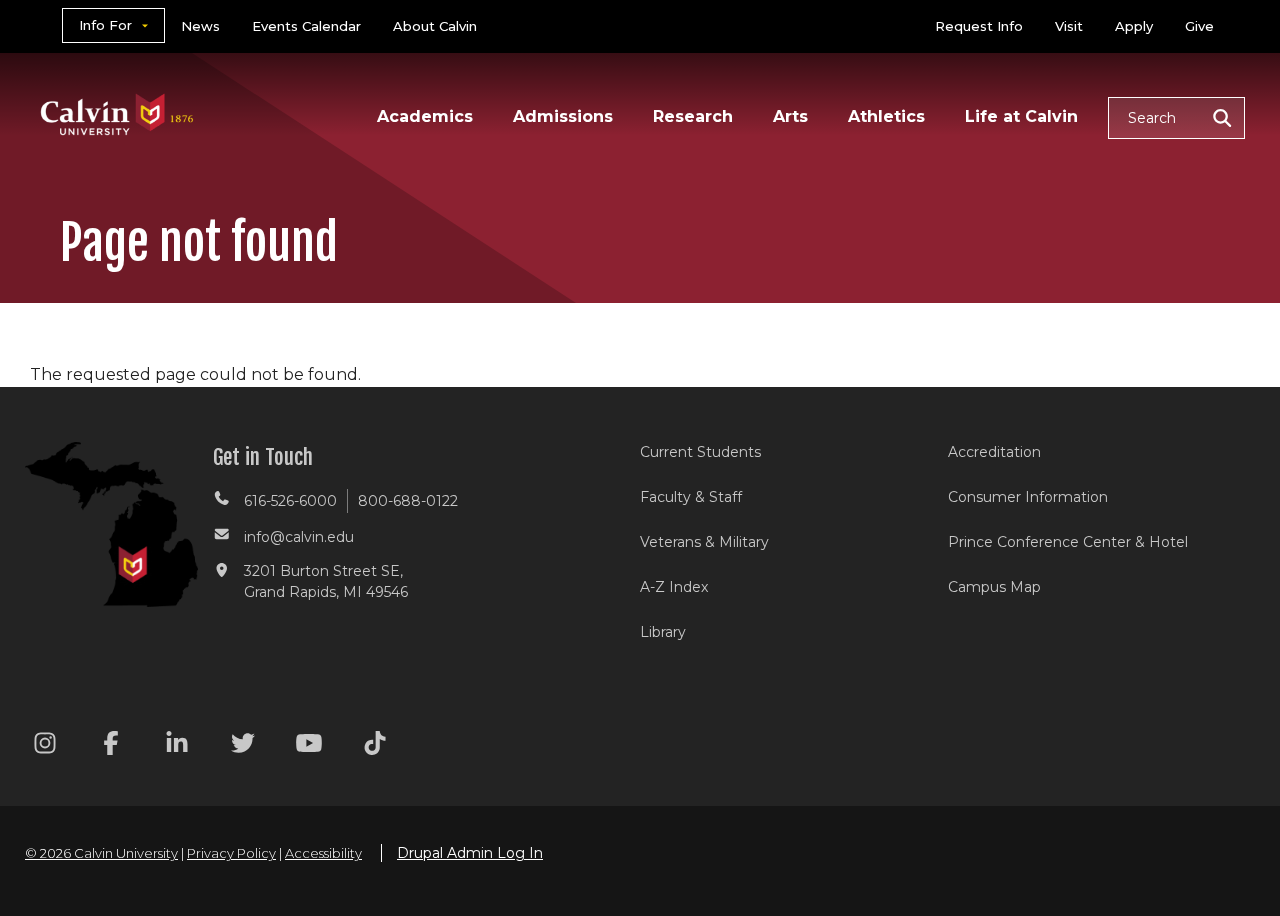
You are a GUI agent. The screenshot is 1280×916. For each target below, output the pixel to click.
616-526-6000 (290, 501)
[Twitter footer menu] (243, 746)
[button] (1176, 118)
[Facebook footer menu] (111, 746)
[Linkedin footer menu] (177, 746)
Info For (105, 25)
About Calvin (435, 26)
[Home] (117, 88)
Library (663, 632)
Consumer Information (1028, 497)
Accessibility (323, 853)
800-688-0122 (408, 501)
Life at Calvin (1021, 116)
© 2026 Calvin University (101, 853)
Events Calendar (306, 26)
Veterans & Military (704, 542)
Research (693, 116)
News (200, 26)
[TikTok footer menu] (375, 746)
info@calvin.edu (299, 537)
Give (1199, 26)
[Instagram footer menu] (45, 746)
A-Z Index (674, 587)
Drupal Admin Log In (470, 853)
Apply (1134, 26)
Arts (790, 116)
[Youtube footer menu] (309, 746)
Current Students (700, 452)
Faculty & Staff (691, 497)
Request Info (979, 26)
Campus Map (994, 587)
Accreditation (994, 452)
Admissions (563, 116)
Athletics (886, 116)
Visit (1069, 26)
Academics (425, 116)
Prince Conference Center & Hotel (1068, 542)
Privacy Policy (231, 853)
